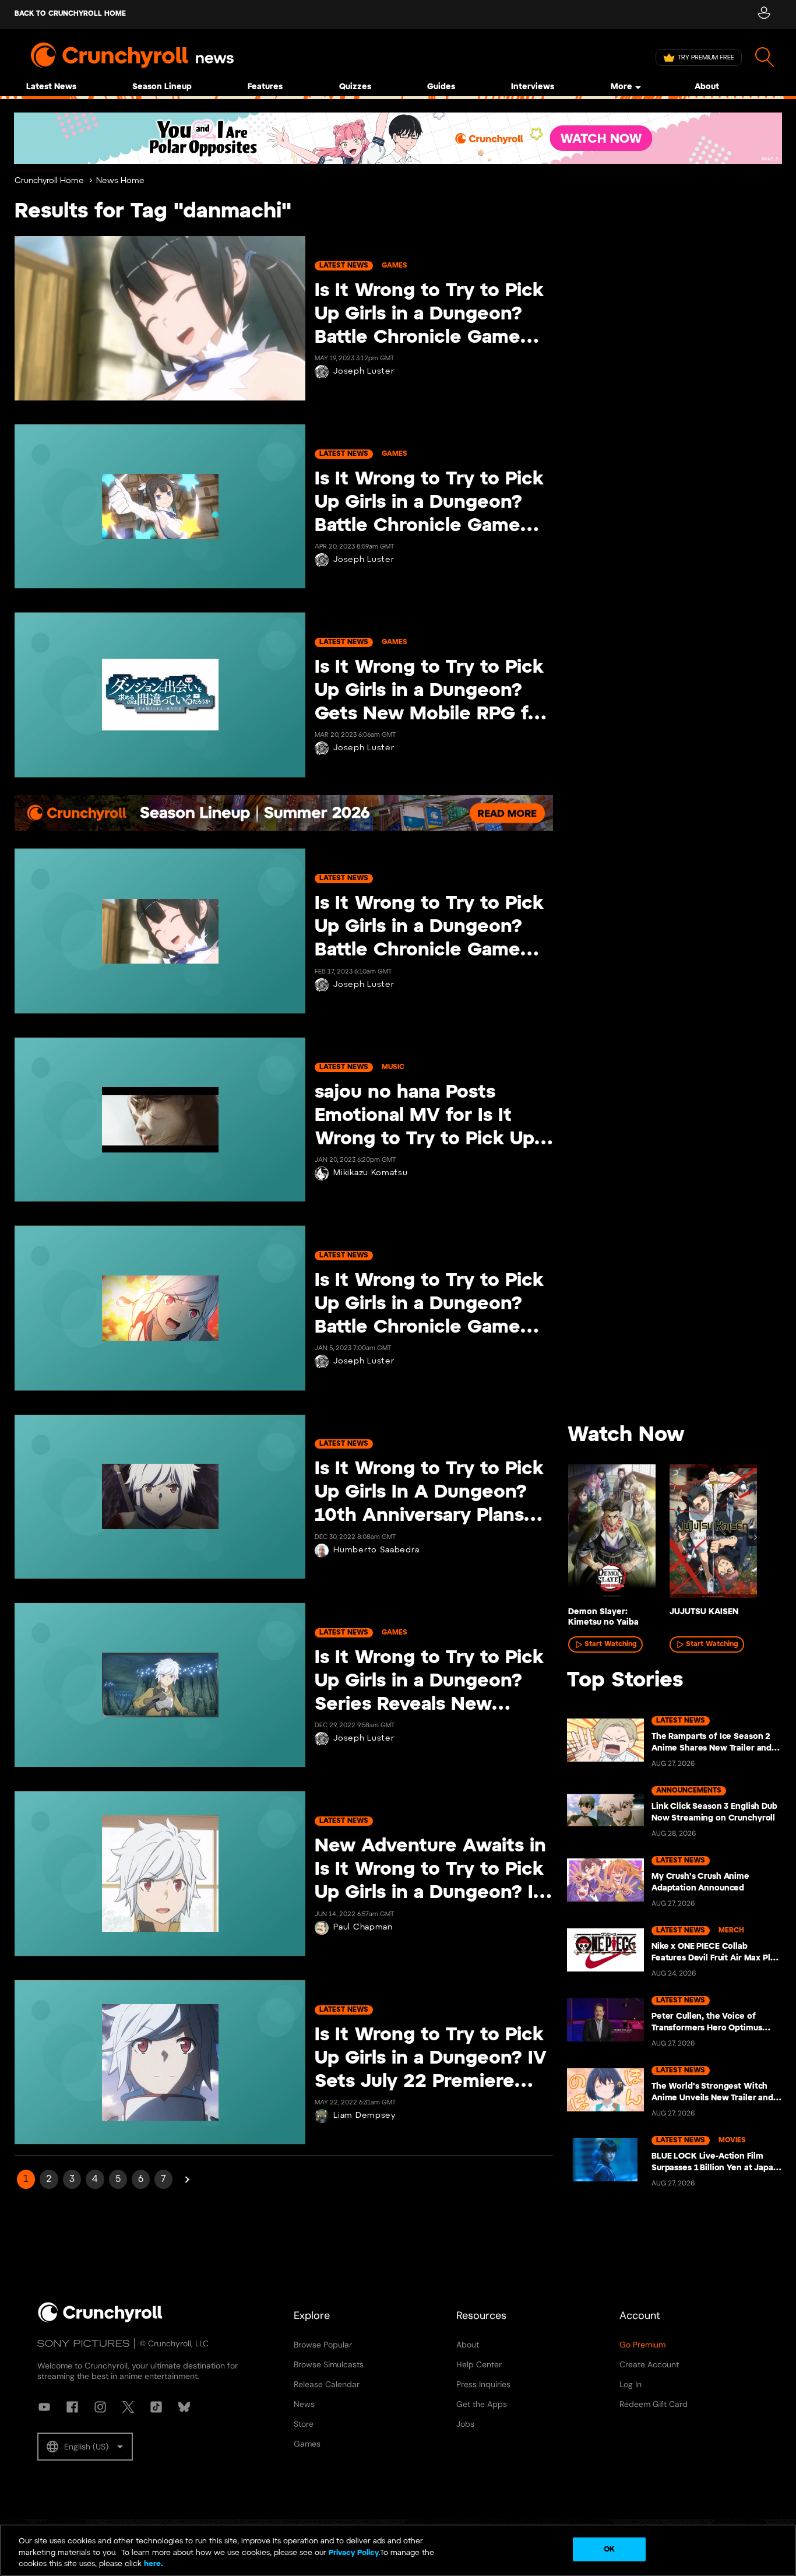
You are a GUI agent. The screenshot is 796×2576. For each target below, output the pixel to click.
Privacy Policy (354, 2553)
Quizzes (355, 87)
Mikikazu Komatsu (370, 1173)
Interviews (533, 87)
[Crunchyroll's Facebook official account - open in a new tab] (72, 2407)
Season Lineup (162, 87)
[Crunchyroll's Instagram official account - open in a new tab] (100, 2407)
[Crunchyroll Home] (100, 2320)
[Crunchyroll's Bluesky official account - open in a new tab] (184, 2407)
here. (152, 2564)
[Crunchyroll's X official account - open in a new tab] (128, 2407)
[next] (755, 1537)
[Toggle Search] (765, 57)
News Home (120, 181)
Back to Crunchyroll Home (70, 14)
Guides (441, 87)
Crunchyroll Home (49, 181)
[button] (85, 2447)
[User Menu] (764, 15)
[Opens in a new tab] (398, 138)
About (707, 87)
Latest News (51, 87)
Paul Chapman (363, 1927)
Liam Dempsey (364, 2116)
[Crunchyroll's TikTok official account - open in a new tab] (156, 2407)
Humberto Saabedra (376, 1550)
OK (609, 2549)
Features (265, 87)
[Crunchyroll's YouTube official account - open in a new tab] (44, 2407)
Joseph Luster (364, 372)
